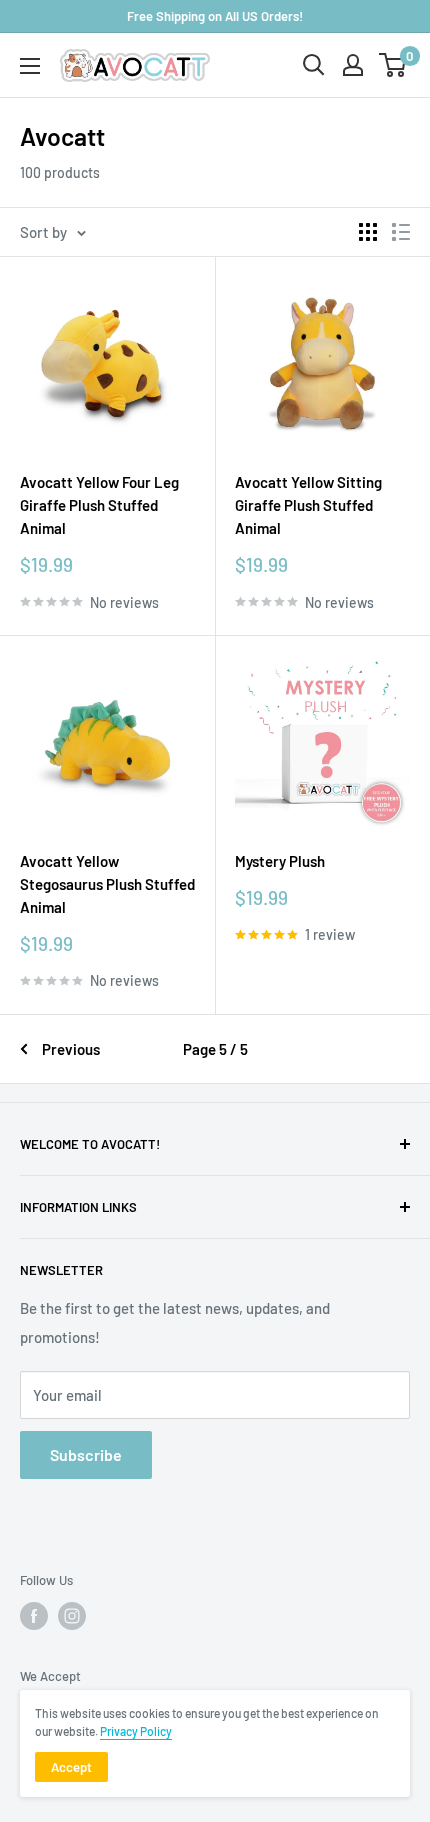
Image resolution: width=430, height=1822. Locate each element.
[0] (393, 65)
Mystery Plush (280, 861)
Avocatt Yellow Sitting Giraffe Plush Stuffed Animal (308, 505)
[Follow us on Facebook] (34, 1616)
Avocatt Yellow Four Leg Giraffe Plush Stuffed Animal (99, 505)
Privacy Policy (136, 1731)
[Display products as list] (401, 232)
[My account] (353, 65)
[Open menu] (30, 66)
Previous (71, 1049)
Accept (71, 1767)
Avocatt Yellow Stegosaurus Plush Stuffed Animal (107, 884)
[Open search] (314, 65)
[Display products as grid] (368, 232)
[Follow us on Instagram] (72, 1616)
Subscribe (86, 1454)
